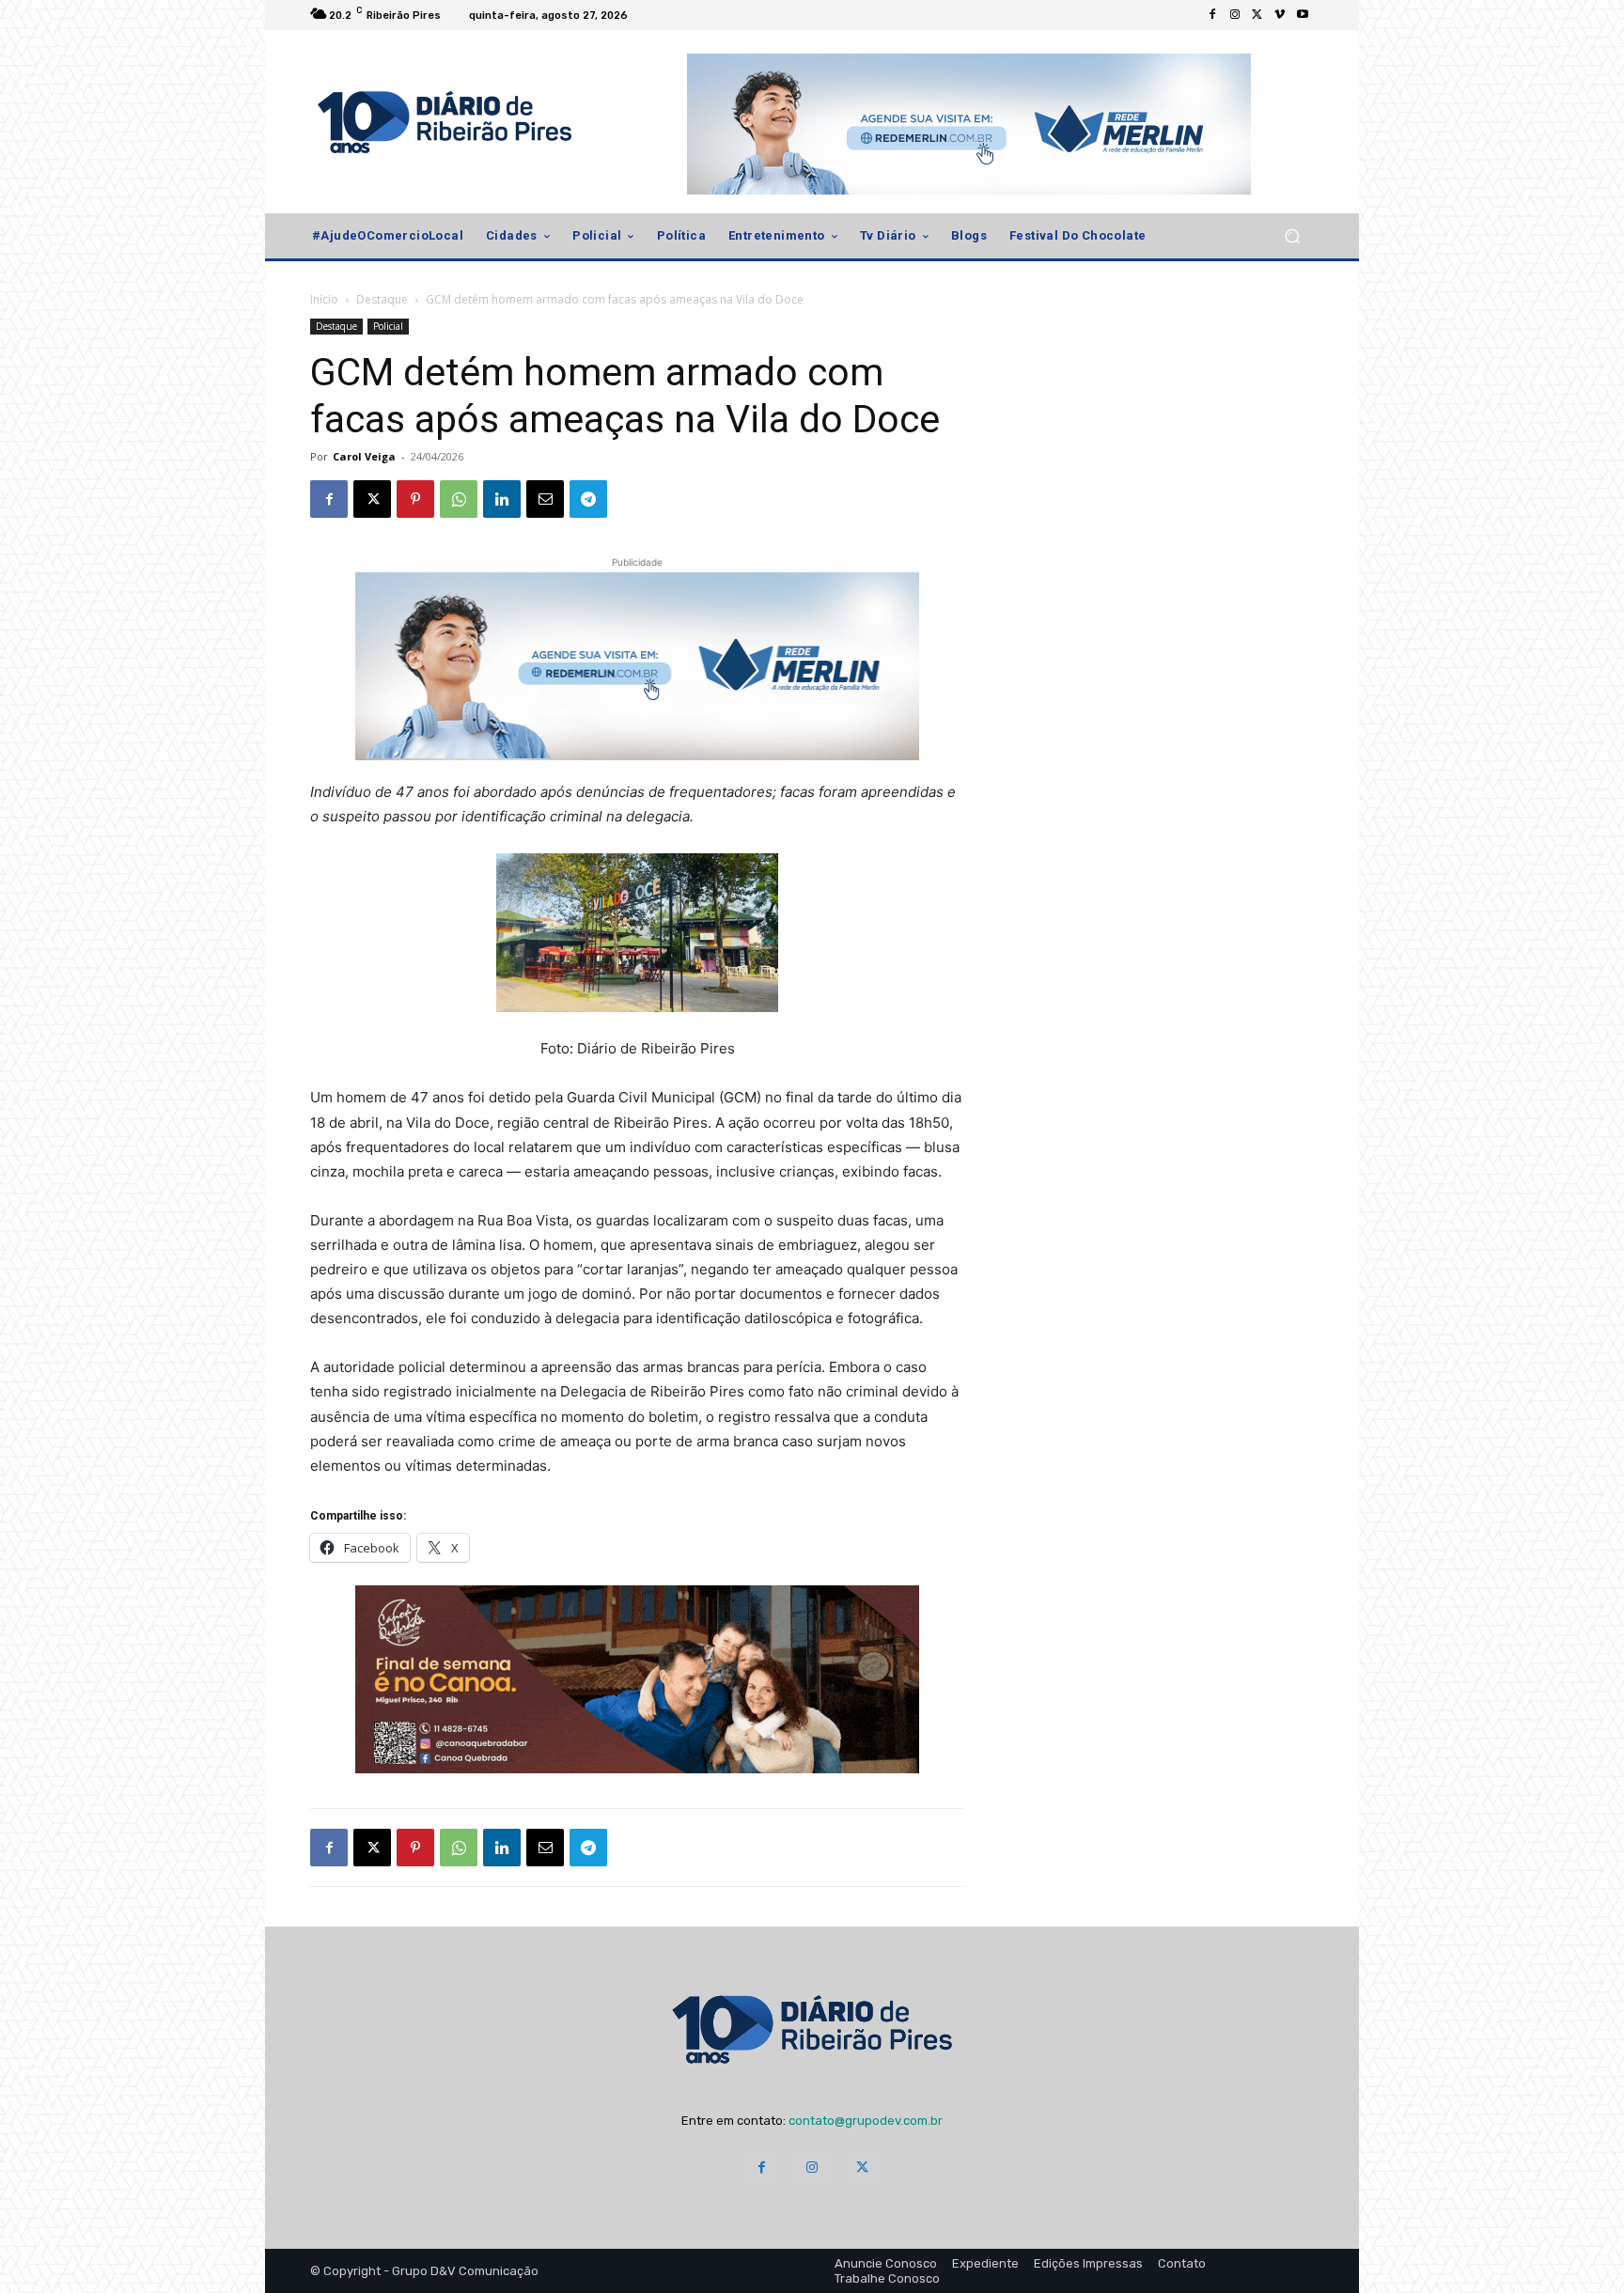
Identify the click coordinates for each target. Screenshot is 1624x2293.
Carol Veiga (364, 456)
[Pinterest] (415, 499)
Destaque (382, 299)
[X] (1257, 15)
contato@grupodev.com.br (866, 2121)
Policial (388, 326)
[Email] (545, 499)
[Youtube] (1303, 15)
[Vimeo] (1280, 15)
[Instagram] (1235, 15)
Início (324, 299)
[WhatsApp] (459, 499)
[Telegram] (588, 499)
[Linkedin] (502, 499)
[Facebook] (1212, 15)
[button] (1292, 236)
